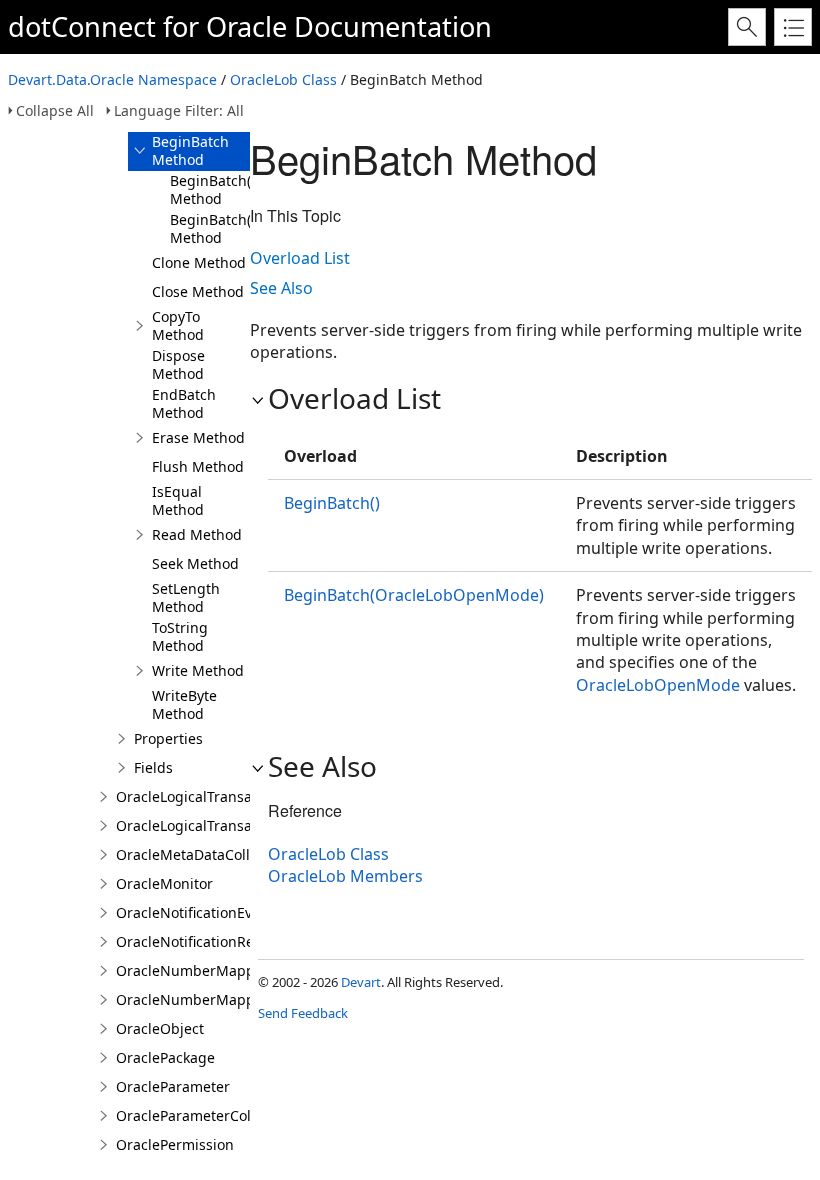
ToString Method (180, 636)
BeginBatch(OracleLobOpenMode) (414, 595)
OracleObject (160, 1028)
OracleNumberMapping (196, 970)
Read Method (197, 534)
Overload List (300, 258)
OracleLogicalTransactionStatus (221, 825)
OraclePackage (165, 1057)
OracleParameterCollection (206, 1115)
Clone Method (199, 262)
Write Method (198, 670)
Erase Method (198, 437)
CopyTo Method (178, 325)
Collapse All (55, 110)
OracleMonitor (164, 883)
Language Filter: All (179, 110)
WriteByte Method (184, 704)
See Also (281, 288)
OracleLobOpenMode (658, 685)
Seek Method (195, 563)
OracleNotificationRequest (204, 941)
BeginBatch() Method (212, 189)
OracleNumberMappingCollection (229, 999)
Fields (153, 767)
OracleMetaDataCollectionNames (227, 854)
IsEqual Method (178, 500)
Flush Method (198, 466)
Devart (361, 982)
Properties (168, 738)
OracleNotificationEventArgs (210, 912)
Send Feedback (303, 1013)
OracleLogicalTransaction (200, 796)
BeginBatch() (332, 503)
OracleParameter (173, 1086)
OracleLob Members (345, 876)
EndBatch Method (184, 403)
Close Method (198, 291)
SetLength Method (186, 597)
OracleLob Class (283, 79)
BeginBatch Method (190, 150)
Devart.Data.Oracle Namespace (112, 79)
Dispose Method (178, 364)
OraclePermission (175, 1144)
